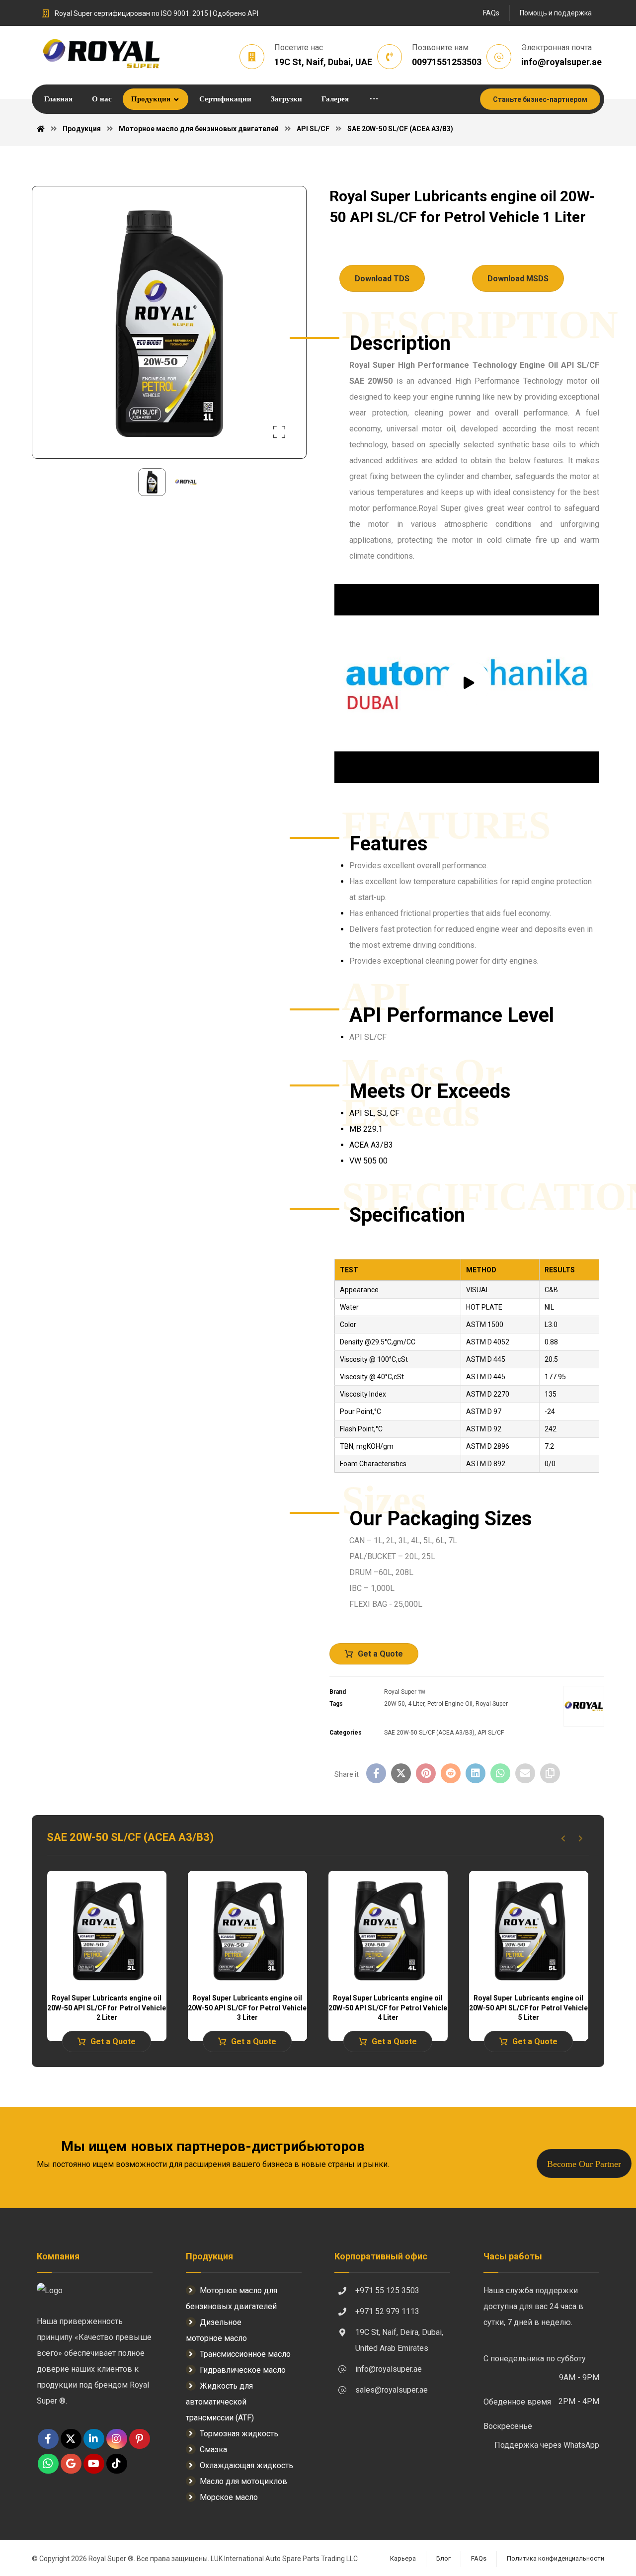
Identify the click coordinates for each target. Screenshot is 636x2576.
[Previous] (563, 1838)
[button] (374, 99)
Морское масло (229, 2497)
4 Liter (416, 1704)
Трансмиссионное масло (245, 2354)
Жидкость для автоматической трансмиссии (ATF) (220, 2402)
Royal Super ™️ (405, 1692)
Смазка (213, 2450)
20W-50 (395, 1704)
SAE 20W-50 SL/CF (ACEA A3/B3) (429, 1733)
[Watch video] (467, 683)
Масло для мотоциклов (243, 2481)
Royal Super (492, 1704)
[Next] (581, 1838)
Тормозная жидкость (239, 2434)
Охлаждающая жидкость (246, 2465)
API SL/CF (491, 1733)
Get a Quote (380, 1654)
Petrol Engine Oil (450, 1704)
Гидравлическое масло (243, 2370)
